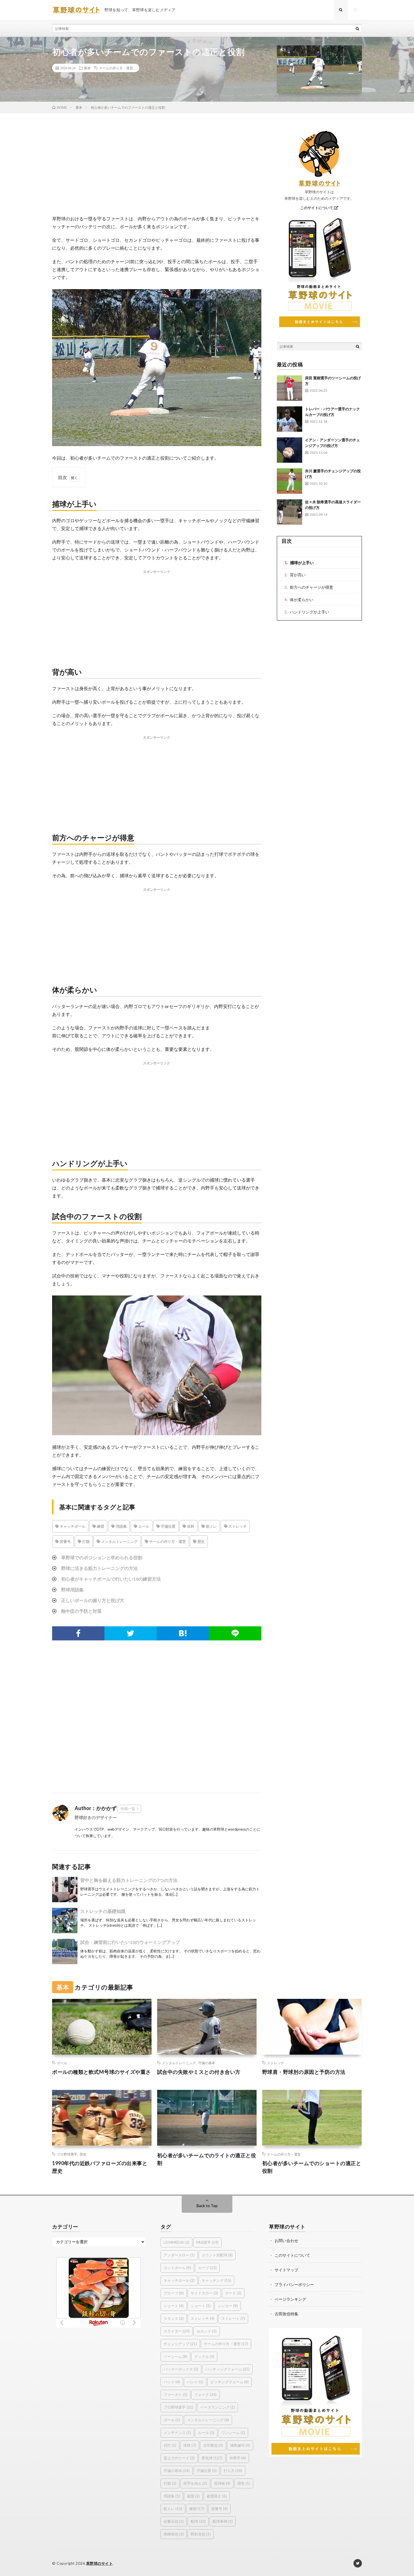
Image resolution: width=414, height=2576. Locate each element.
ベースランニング (218, 2407)
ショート (201, 2306)
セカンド (207, 2331)
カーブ (207, 2268)
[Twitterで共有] (131, 1633)
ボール (62, 2063)
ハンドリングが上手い (310, 612)
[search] (357, 28)
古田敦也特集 (286, 2314)
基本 (87, 68)
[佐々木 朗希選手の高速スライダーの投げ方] (290, 512)
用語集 (121, 1526)
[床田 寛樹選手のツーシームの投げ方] (290, 388)
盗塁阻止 (217, 2496)
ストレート (233, 2318)
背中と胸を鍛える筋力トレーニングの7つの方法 (129, 1880)
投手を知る (195, 2483)
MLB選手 (207, 2242)
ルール (143, 1526)
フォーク (205, 2395)
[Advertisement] (157, 170)
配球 (198, 2521)
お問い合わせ (286, 2241)
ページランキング (290, 2299)
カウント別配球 (217, 2255)
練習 (100, 1526)
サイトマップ (286, 2270)
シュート (174, 2306)
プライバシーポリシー (294, 2284)
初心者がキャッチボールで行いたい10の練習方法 (111, 1579)
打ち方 (233, 2471)
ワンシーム (233, 2433)
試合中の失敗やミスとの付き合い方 (199, 2072)
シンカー (228, 2306)
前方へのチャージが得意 (311, 587)
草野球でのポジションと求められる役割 (102, 1557)
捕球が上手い (302, 563)
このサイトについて (317, 208)
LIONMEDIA (176, 2242)
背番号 (65, 1541)
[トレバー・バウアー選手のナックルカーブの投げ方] (290, 419)
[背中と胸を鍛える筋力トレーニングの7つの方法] (65, 1890)
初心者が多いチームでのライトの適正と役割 (207, 2159)
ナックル (204, 2356)
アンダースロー (179, 2255)
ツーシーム (175, 2356)
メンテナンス (177, 2433)
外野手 (238, 2458)
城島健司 (240, 2445)
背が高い (298, 575)
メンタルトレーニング (119, 1541)
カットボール (177, 2268)
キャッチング (216, 2280)
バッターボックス (181, 2369)
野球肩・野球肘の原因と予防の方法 (304, 2072)
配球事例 (223, 2521)
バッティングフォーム (227, 2369)
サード (233, 2293)
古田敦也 (213, 2445)
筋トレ (211, 1526)
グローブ (174, 2293)
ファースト (175, 2395)
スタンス (174, 2318)
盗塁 (193, 2496)
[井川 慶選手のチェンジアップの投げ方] (290, 481)
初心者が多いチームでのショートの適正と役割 (312, 2167)
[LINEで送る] (235, 1633)
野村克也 (201, 2534)
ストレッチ (237, 1526)
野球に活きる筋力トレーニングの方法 (99, 1568)
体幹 (190, 1526)
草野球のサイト (100, 2563)
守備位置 (168, 1526)
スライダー (177, 2331)
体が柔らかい (302, 600)
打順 (85, 1541)
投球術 (222, 2483)
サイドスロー (204, 2293)
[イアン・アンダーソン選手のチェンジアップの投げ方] (290, 450)
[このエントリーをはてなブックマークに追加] (183, 1633)
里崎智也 (174, 2534)
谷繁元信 (174, 2521)
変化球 (212, 2458)
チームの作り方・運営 (116, 68)
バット (172, 2382)
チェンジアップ (180, 2344)
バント (195, 2382)
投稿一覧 (128, 1809)
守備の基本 (207, 2063)
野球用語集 (72, 1590)
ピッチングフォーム (230, 2382)
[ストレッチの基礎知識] (65, 1921)
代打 (170, 2445)
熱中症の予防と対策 (81, 1611)
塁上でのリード (179, 2458)
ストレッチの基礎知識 (103, 1911)
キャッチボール (72, 1526)
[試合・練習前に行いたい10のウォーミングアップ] (65, 1952)
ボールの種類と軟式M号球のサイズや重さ (102, 2072)
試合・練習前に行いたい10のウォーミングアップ (130, 1942)
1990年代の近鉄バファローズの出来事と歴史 (100, 2167)
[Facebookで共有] (78, 1633)
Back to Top (207, 2206)
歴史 (201, 1541)
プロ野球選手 (67, 2154)
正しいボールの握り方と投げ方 (93, 1600)
